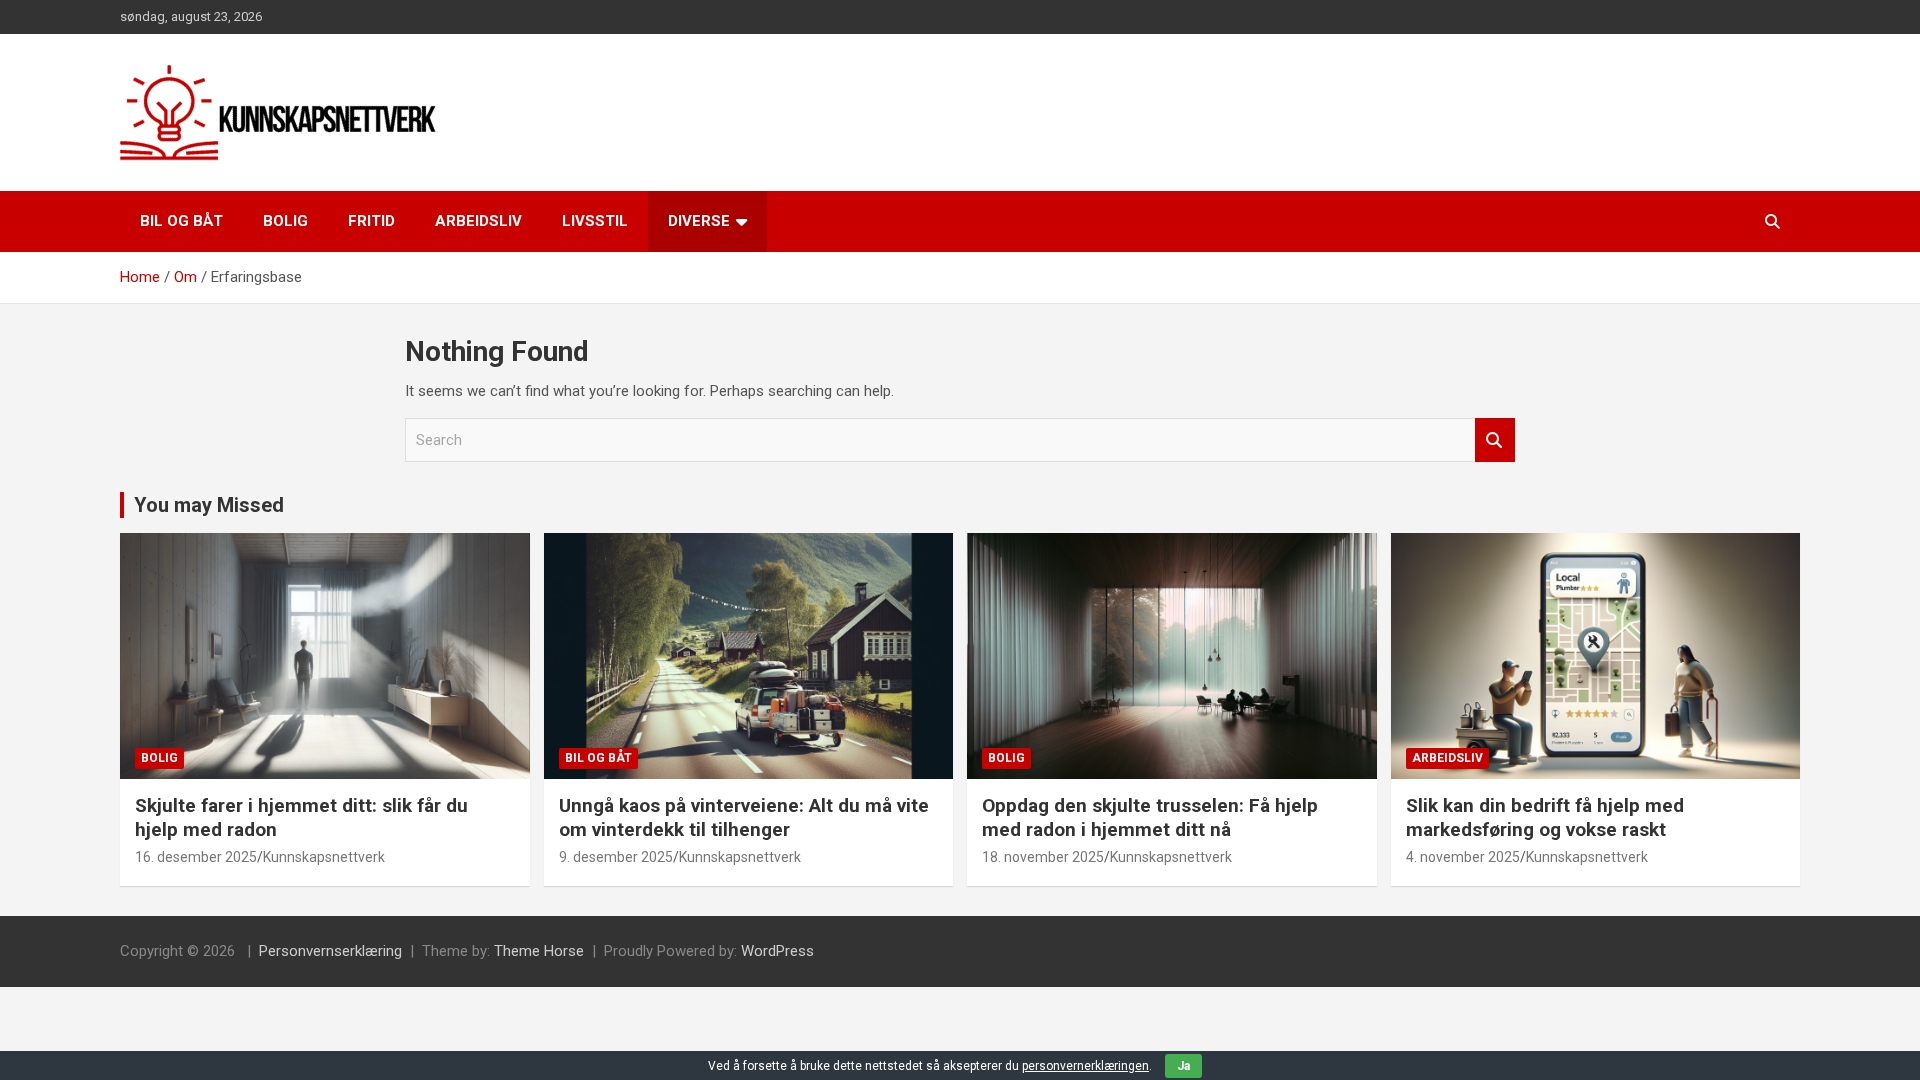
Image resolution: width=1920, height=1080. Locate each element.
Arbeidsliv (478, 221)
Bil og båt (181, 221)
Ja (1183, 1066)
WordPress (777, 951)
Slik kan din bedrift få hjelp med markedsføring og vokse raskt (1545, 818)
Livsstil (595, 221)
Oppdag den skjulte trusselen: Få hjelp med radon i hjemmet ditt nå (1150, 818)
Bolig (285, 221)
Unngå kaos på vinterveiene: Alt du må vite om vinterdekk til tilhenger (744, 818)
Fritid (371, 221)
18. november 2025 (1043, 857)
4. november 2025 (1463, 857)
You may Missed (209, 505)
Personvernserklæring (330, 951)
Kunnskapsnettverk (324, 857)
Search (1495, 440)
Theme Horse (539, 951)
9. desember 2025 (616, 857)
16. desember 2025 (196, 857)
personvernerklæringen (1085, 1066)
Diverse (699, 221)
